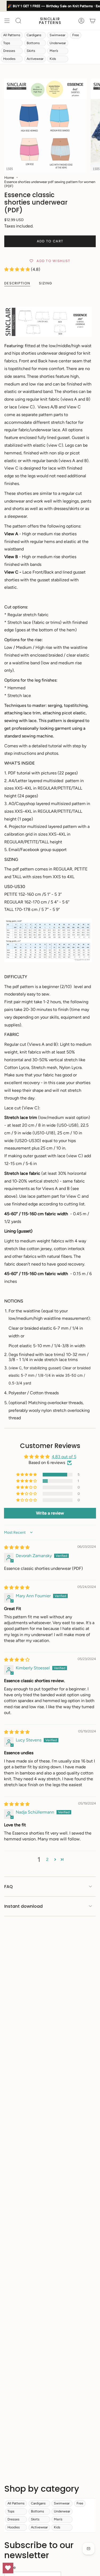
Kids (53, 59)
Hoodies (9, 59)
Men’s (54, 51)
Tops (7, 43)
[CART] (93, 21)
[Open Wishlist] (8, 2568)
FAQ (9, 1887)
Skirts (31, 51)
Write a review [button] (50, 1513)
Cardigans (34, 35)
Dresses (9, 51)
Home (9, 177)
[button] (18, 269)
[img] (17, 1547)
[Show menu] (7, 21)
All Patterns (12, 35)
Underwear (58, 43)
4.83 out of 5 (64, 1457)
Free (76, 35)
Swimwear (57, 35)
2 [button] (47, 1859)
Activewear (35, 59)
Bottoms (33, 43)
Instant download (23, 1906)
